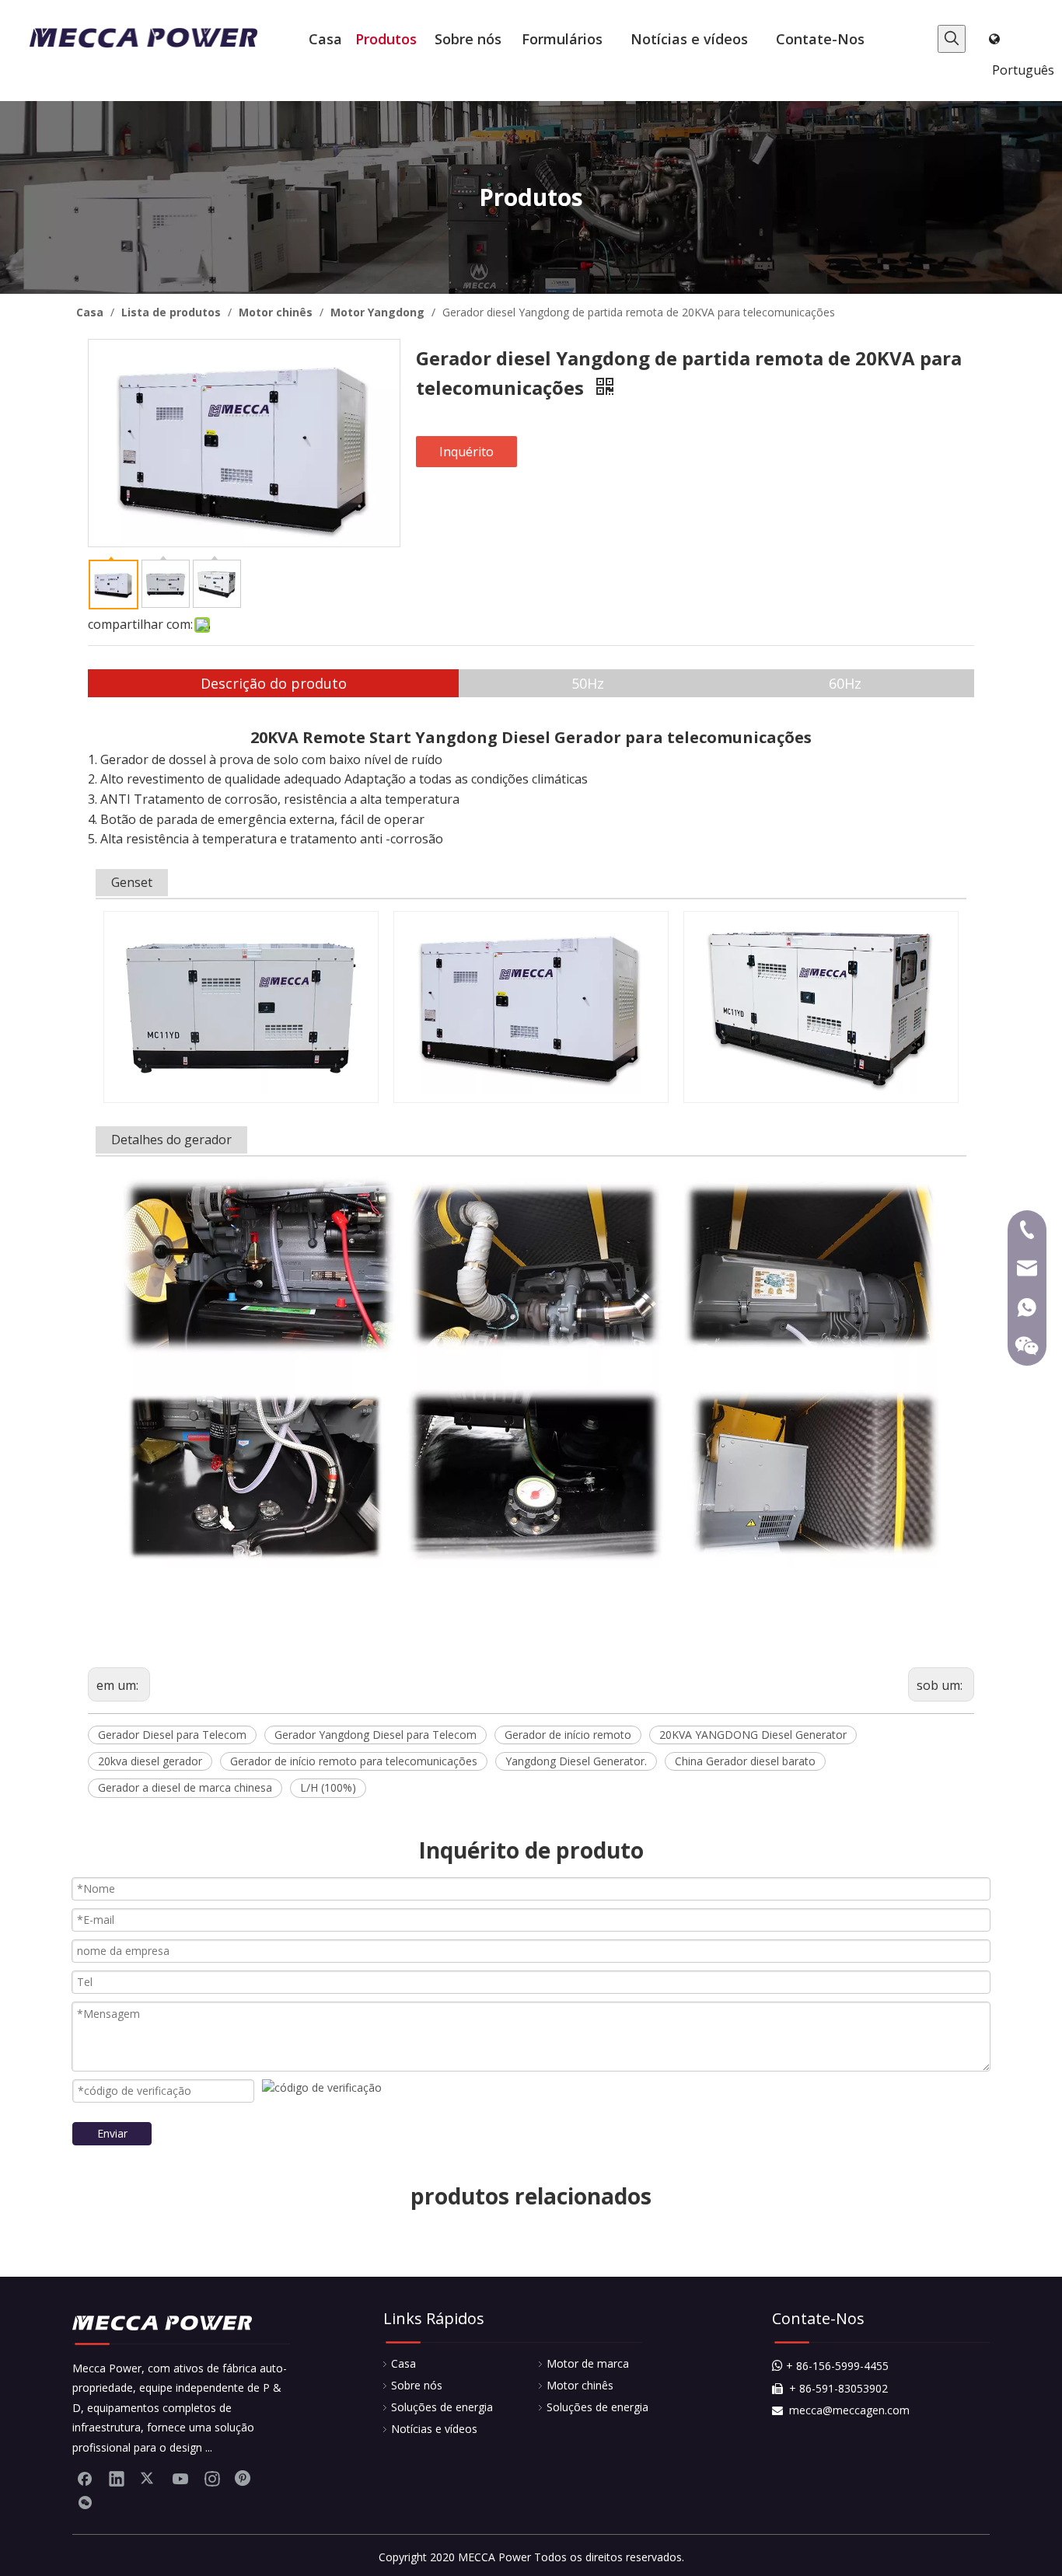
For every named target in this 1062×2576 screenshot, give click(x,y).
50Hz (588, 683)
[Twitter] (148, 2478)
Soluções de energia (442, 2407)
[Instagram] (212, 2478)
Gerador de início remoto (568, 1735)
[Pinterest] (244, 2478)
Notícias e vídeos (434, 2429)
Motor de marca (588, 2363)
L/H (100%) (328, 1787)
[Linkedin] (117, 2478)
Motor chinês (580, 2385)
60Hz (845, 683)
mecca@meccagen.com (841, 2410)
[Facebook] (85, 2478)
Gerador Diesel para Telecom (172, 1735)
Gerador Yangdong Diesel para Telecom (376, 1735)
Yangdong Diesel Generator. (576, 1761)
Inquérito (466, 452)
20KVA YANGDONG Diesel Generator (753, 1735)
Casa (403, 2363)
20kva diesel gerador (150, 1761)
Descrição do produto (274, 683)
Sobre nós (417, 2385)
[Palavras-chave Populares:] (952, 39)
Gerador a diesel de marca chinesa (185, 1787)
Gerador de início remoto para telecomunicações (354, 1761)
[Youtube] (180, 2478)
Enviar (112, 2133)
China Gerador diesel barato (745, 1761)
